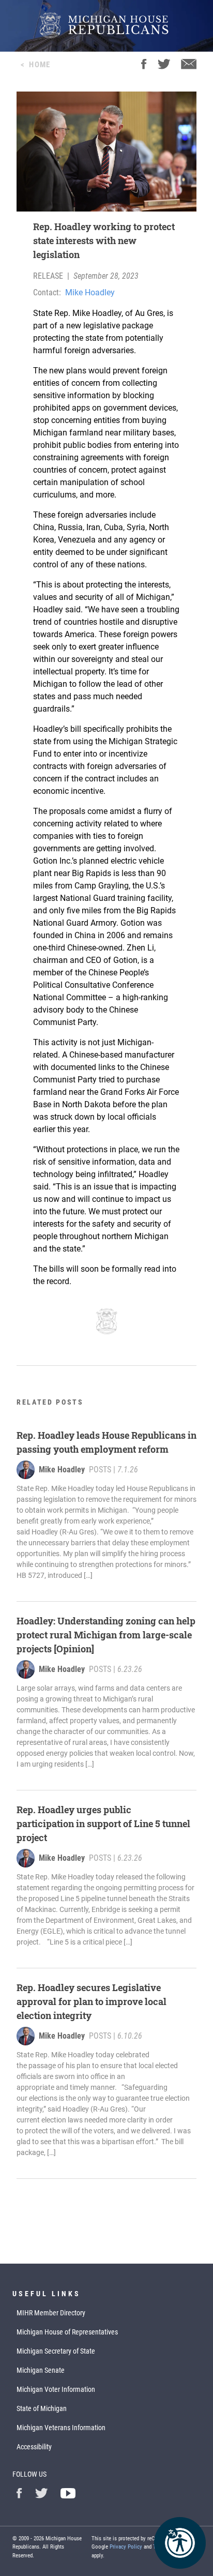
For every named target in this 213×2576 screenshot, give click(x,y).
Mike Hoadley (90, 292)
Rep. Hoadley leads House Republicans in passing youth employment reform (106, 1442)
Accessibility (34, 2447)
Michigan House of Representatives (67, 2332)
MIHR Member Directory (51, 2313)
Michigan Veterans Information (61, 2428)
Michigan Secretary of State (56, 2351)
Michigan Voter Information (56, 2389)
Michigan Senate (41, 2370)
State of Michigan (42, 2408)
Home (40, 65)
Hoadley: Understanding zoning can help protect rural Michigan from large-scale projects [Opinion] (106, 1635)
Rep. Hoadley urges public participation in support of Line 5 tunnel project (103, 1824)
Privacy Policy (126, 2547)
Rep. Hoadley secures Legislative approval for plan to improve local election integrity (92, 2001)
